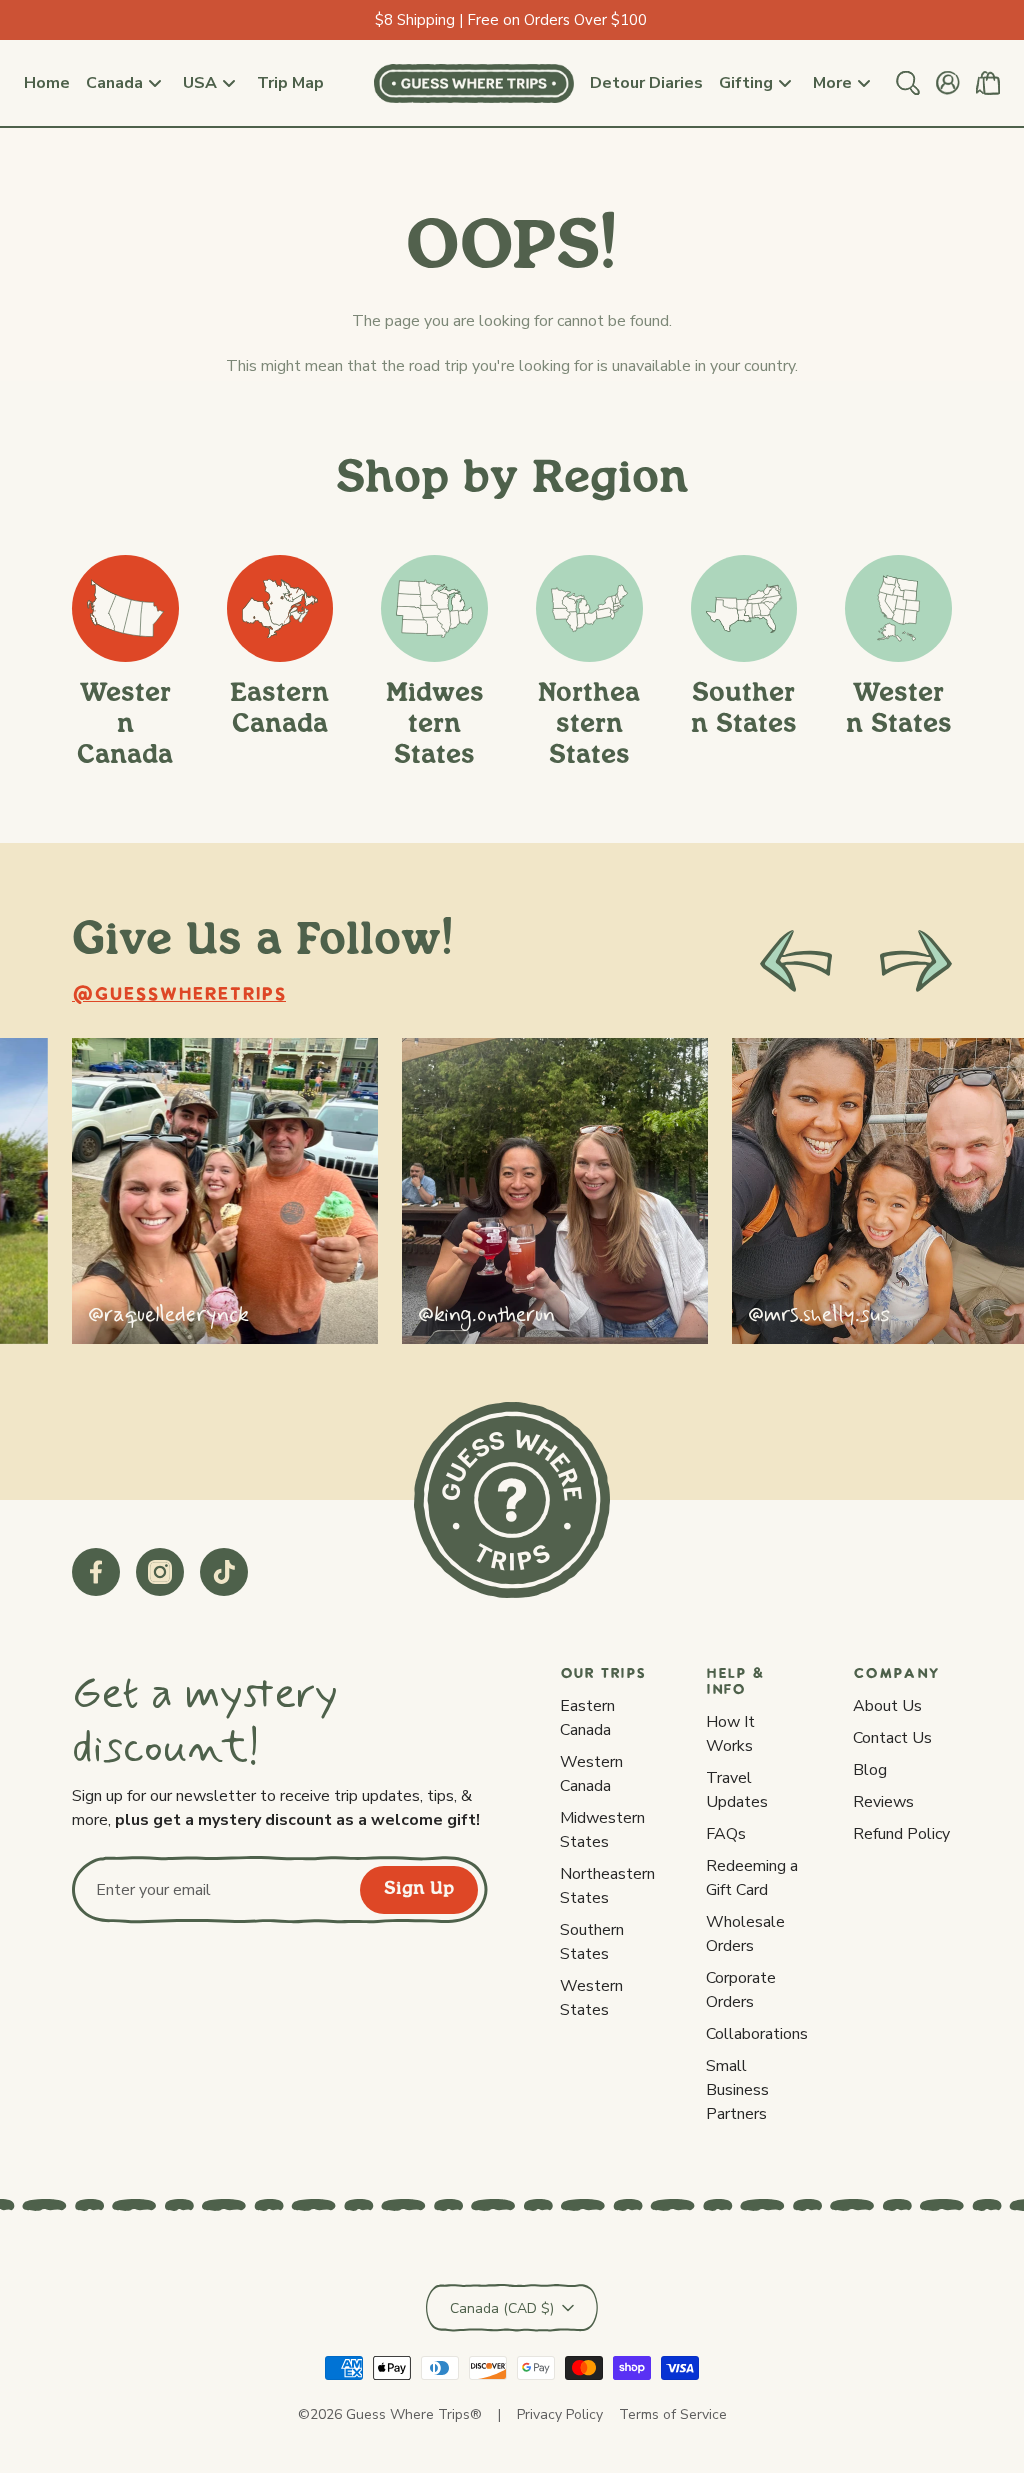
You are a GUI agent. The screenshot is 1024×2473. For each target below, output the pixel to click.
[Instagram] (160, 1572)
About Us (887, 1706)
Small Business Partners (737, 2090)
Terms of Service (673, 2414)
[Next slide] (916, 961)
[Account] (948, 83)
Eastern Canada (587, 1718)
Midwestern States (602, 1830)
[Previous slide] (796, 961)
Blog (870, 1770)
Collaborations (757, 2034)
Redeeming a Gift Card (752, 1878)
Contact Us (892, 1738)
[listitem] (225, 1191)
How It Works (730, 1734)
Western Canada (591, 1774)
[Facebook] (96, 1572)
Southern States (592, 1942)
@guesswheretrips (179, 995)
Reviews (883, 1802)
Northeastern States (607, 1886)
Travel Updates (737, 1790)
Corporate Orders (741, 1990)
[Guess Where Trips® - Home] (474, 83)
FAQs (726, 1834)
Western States (591, 1998)
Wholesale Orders (745, 1934)
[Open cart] (988, 83)
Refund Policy (901, 1834)
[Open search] (908, 83)
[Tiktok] (224, 1572)
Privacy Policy (560, 2414)
